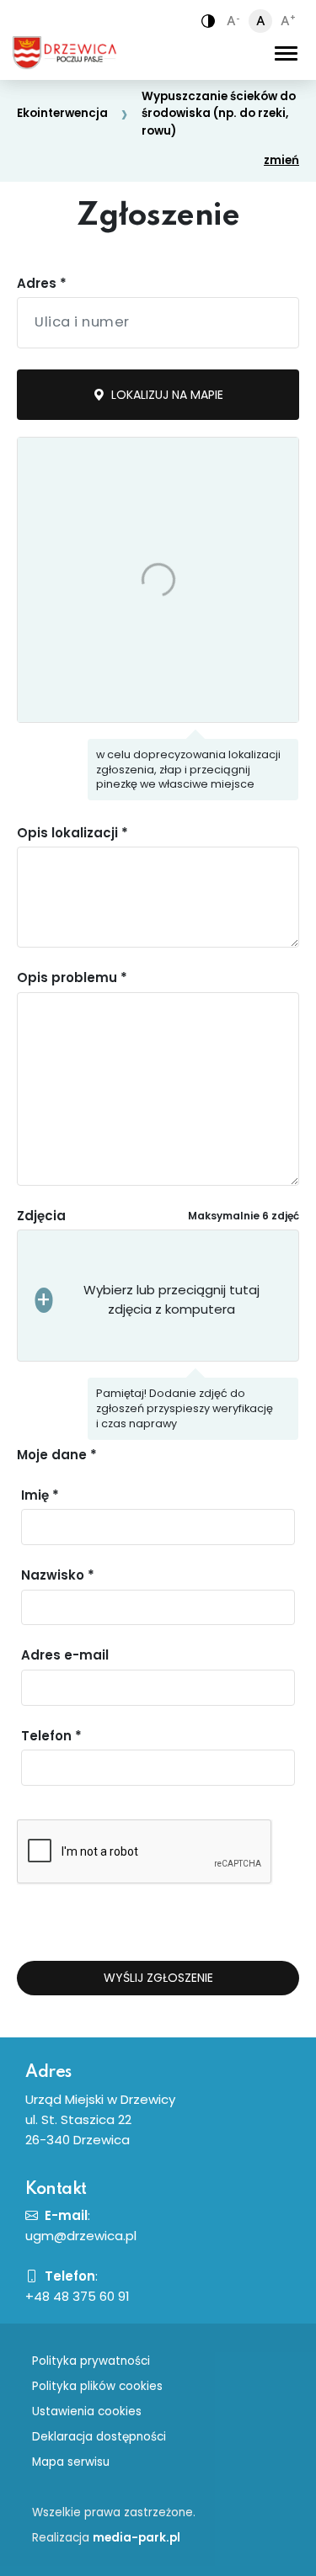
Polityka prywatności (91, 2361)
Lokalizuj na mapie (166, 395)
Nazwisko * (58, 1575)
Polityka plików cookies (97, 2386)
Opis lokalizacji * (72, 833)
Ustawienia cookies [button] (87, 2411)
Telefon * (51, 1736)
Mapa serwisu (71, 2462)
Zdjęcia (41, 1216)
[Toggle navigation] (286, 53)
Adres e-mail (65, 1655)
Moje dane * (57, 1455)
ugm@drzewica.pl (81, 2236)
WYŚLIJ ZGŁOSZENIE (158, 1978)
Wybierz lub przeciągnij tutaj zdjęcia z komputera (171, 1299)
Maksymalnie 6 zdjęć (244, 1216)
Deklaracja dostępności (99, 2437)
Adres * (42, 283)
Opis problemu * (72, 977)
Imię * (40, 1495)
